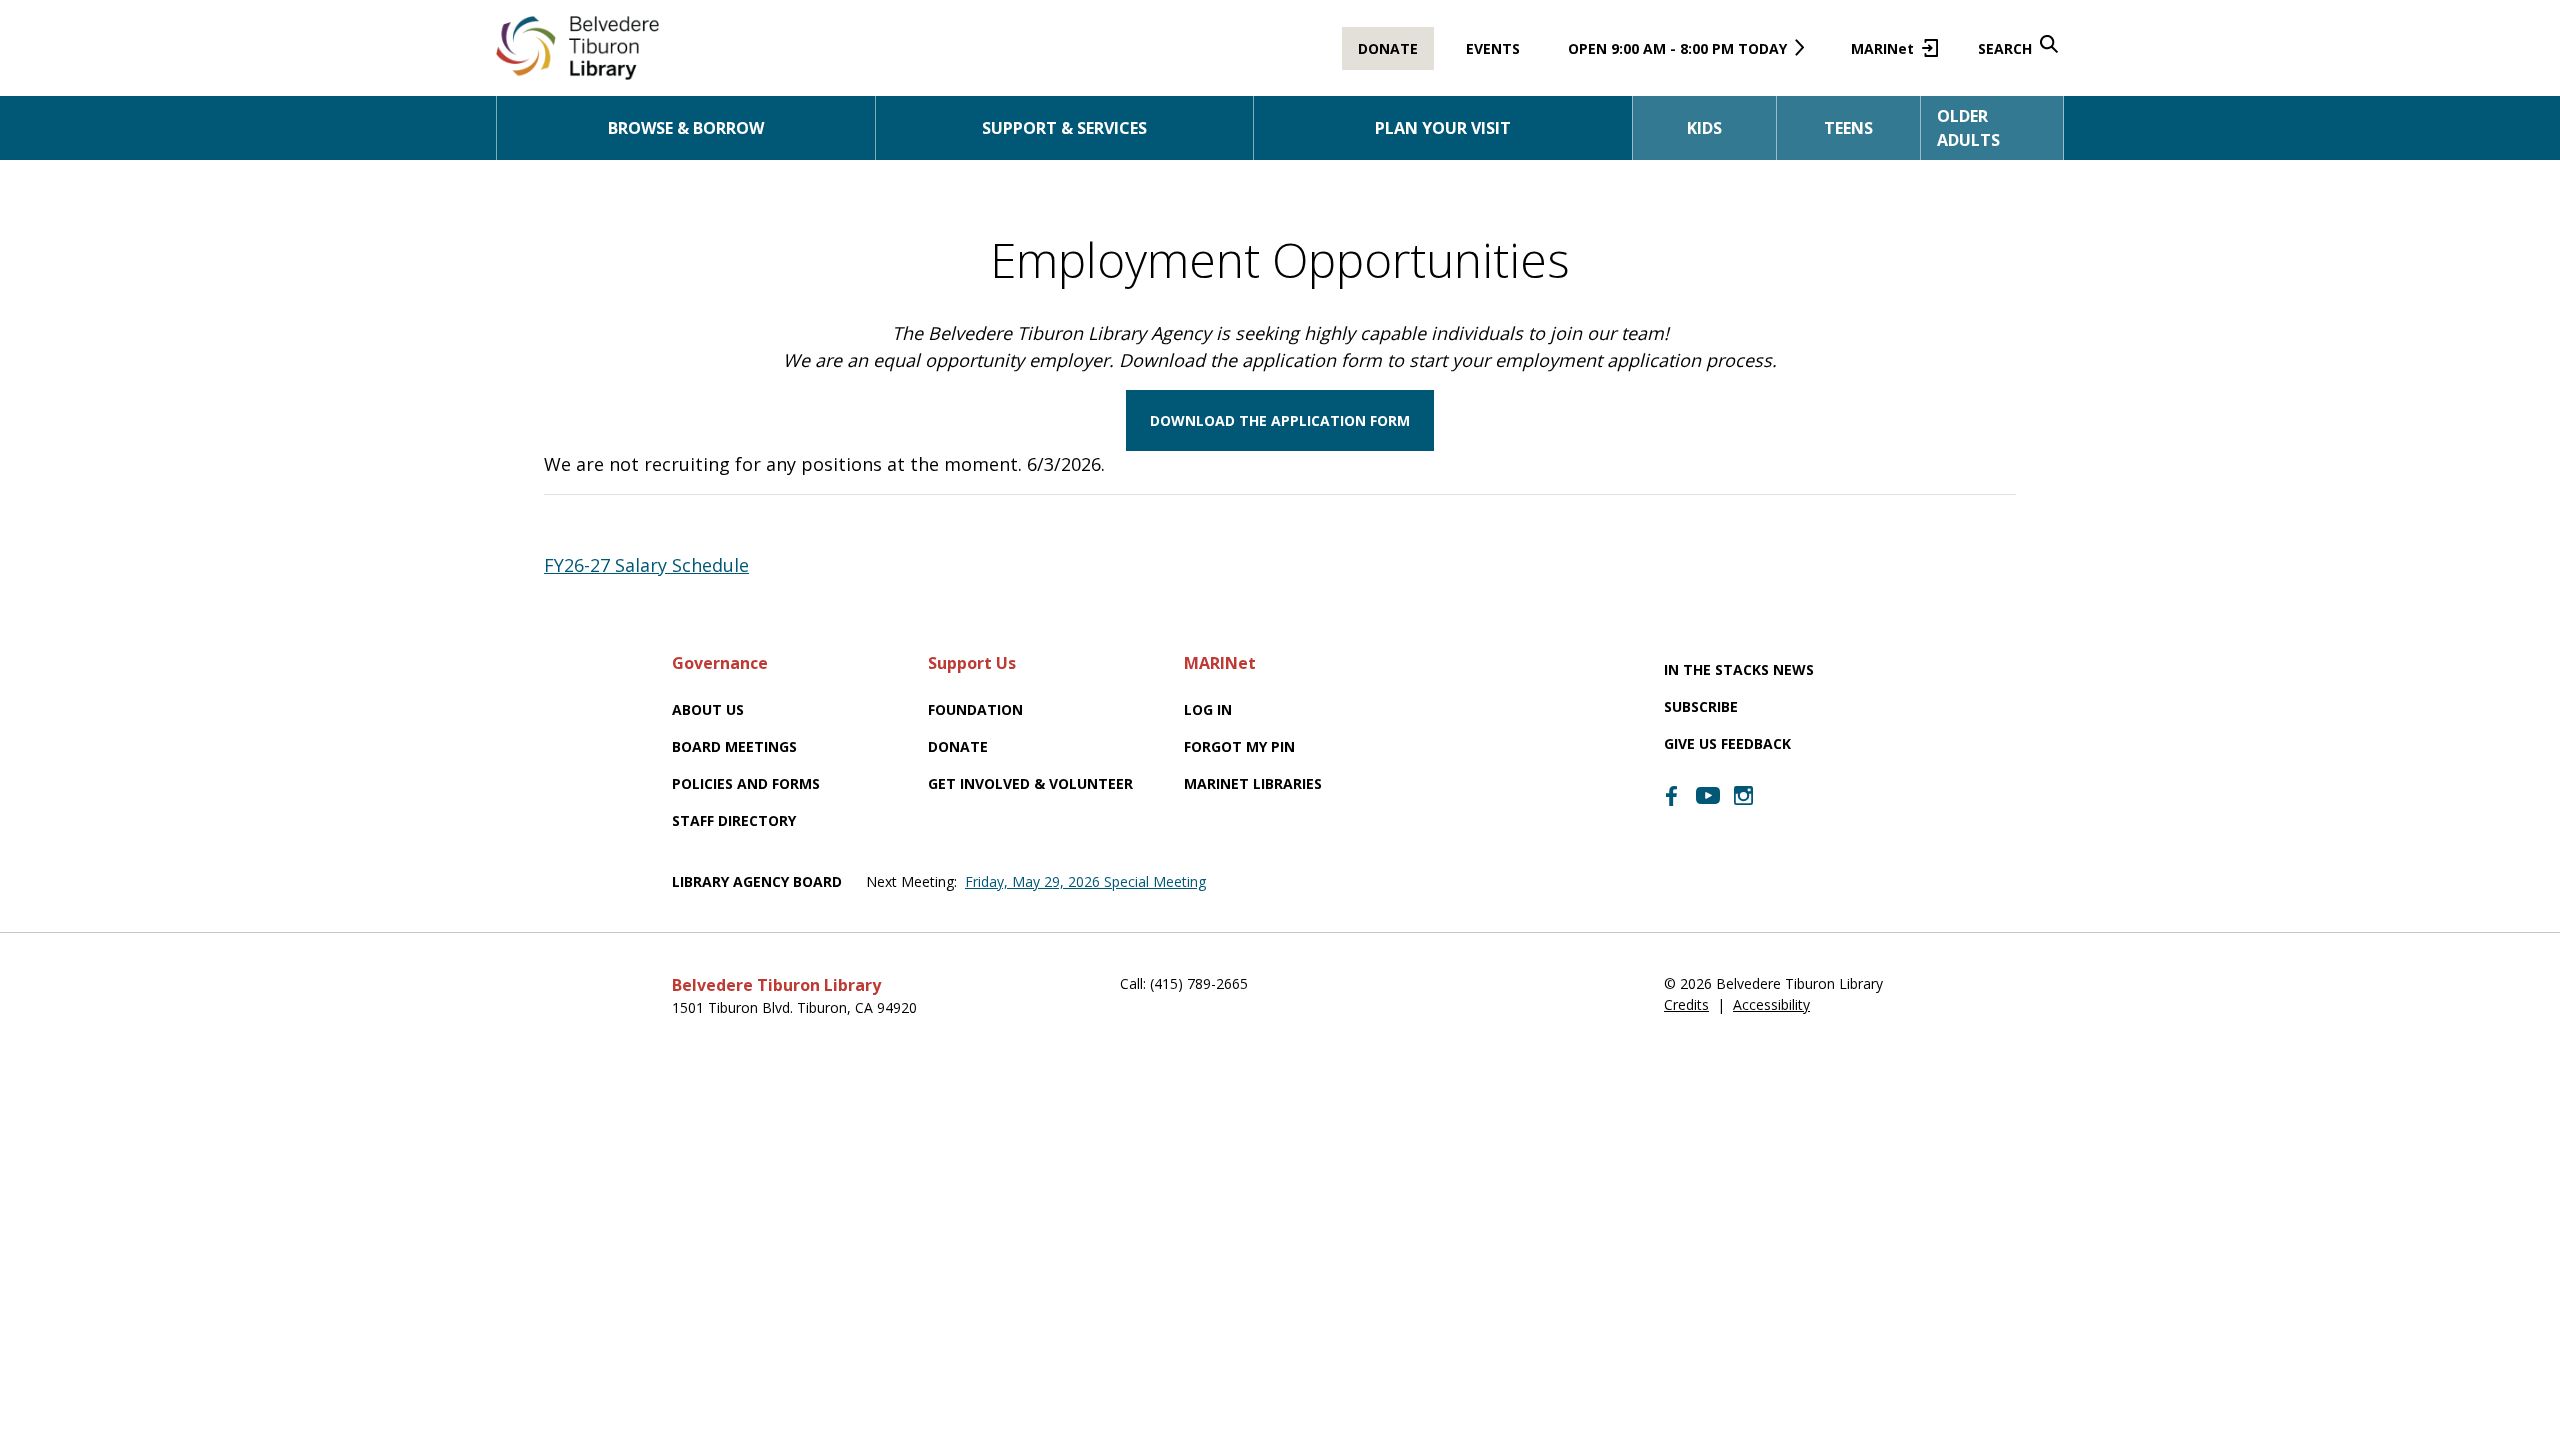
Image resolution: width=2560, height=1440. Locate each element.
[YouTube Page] (1708, 794)
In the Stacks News (1739, 669)
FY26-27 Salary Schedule (646, 565)
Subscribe (1701, 706)
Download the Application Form (1280, 420)
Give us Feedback (1727, 743)
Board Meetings (734, 746)
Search (2005, 48)
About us (708, 709)
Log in (1208, 709)
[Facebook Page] (1672, 796)
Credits (1686, 1004)
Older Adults (1968, 128)
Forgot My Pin (1239, 746)
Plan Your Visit (1443, 128)
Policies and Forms (746, 783)
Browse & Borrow (686, 128)
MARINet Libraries (1253, 783)
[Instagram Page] (1744, 796)
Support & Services (1064, 128)
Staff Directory (734, 820)
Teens (1848, 128)
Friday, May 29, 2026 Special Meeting (1085, 881)
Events (1493, 48)
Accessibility (1771, 1004)
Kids (1704, 128)
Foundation (975, 709)
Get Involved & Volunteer (1030, 783)
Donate (1388, 48)
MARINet (1890, 54)
